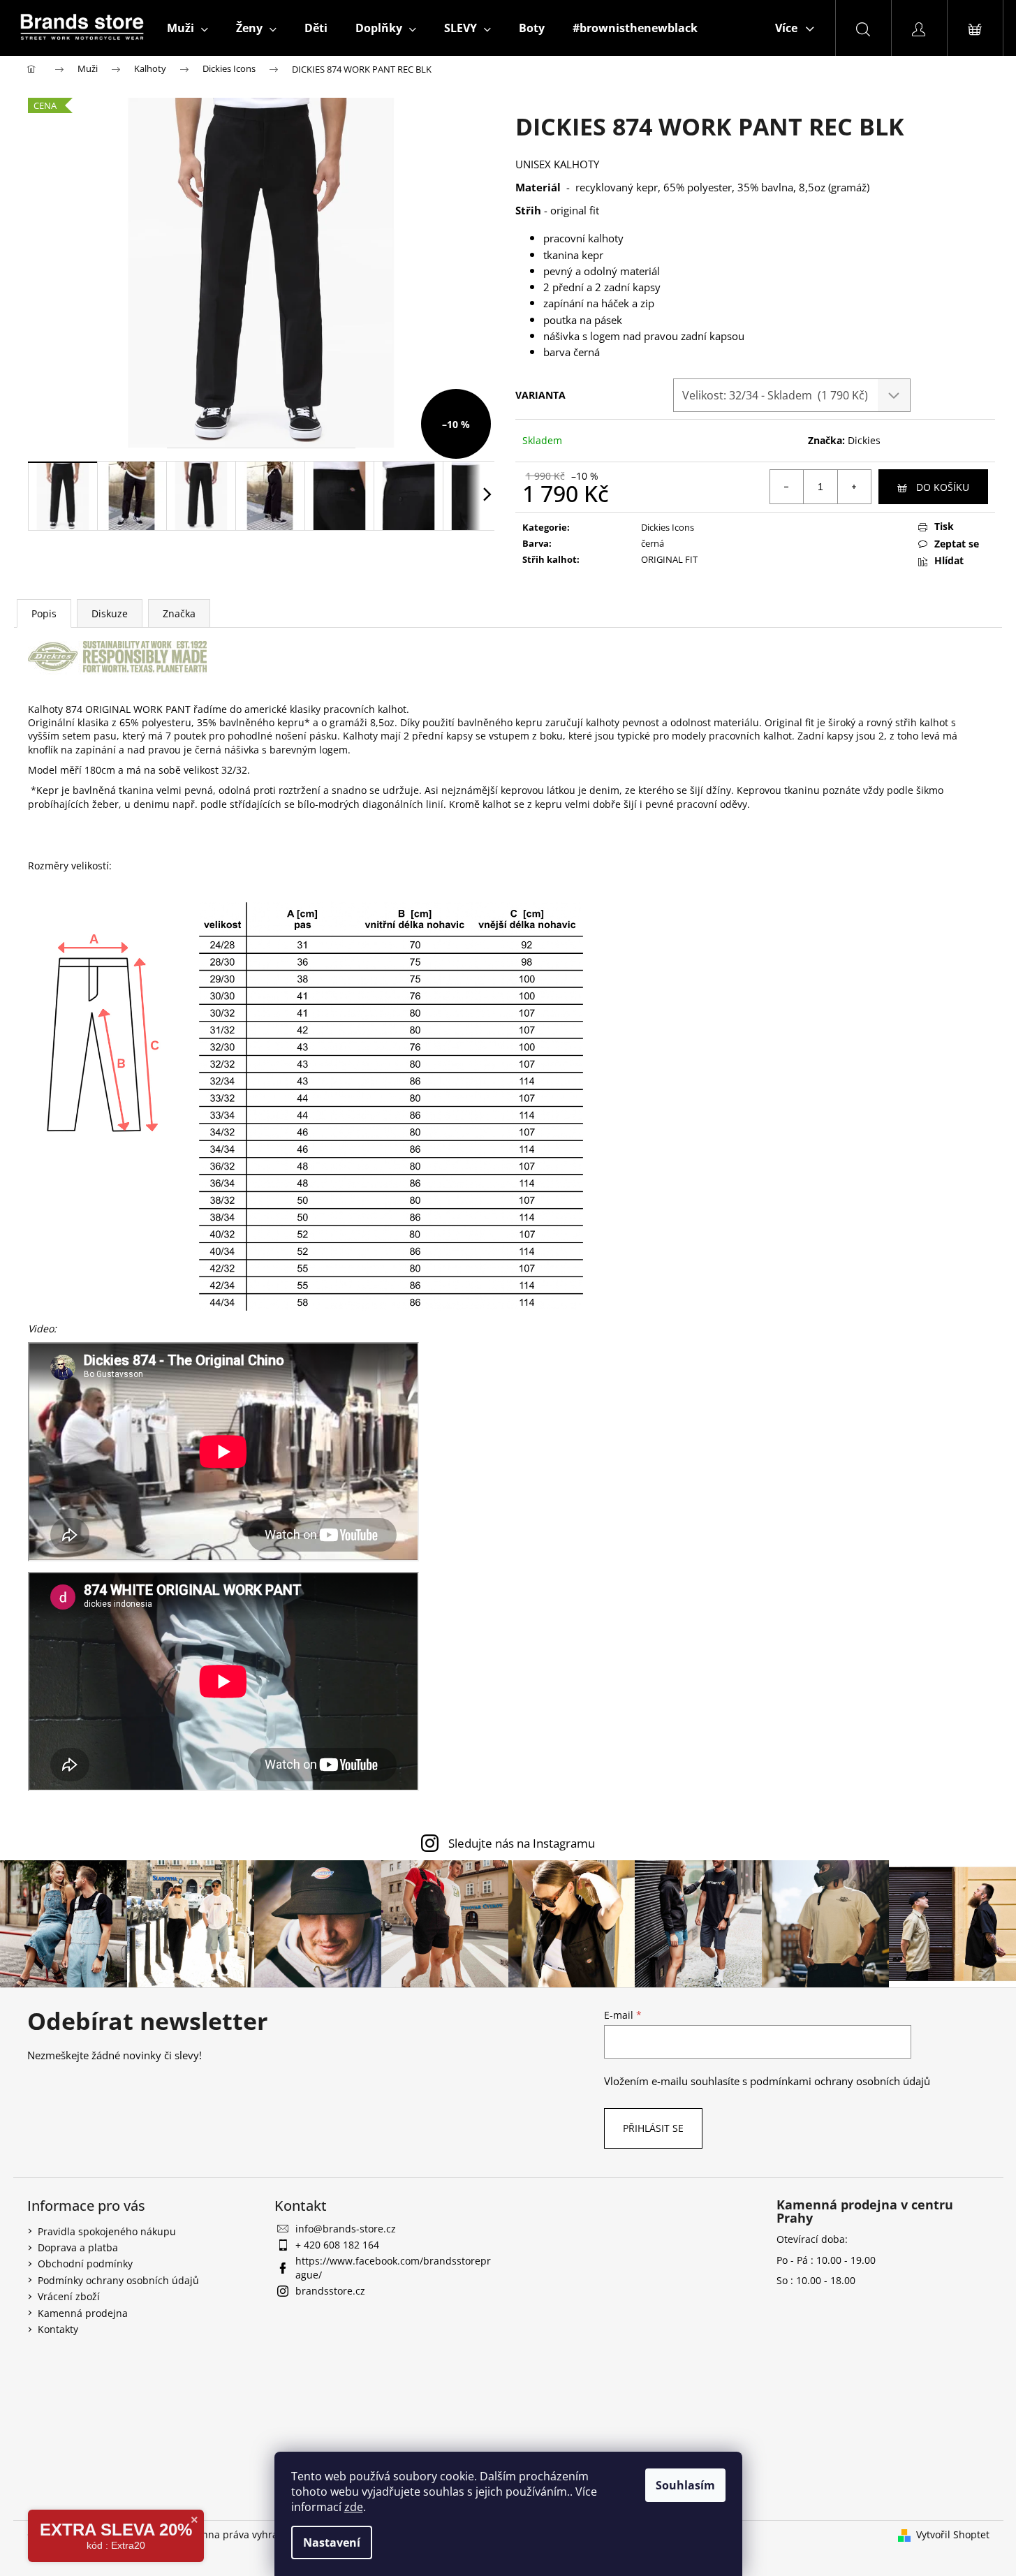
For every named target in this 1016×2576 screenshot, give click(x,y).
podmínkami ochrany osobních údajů (840, 2081)
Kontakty (58, 2329)
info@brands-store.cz (346, 2229)
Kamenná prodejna (83, 2313)
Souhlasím (685, 2485)
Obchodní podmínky (85, 2264)
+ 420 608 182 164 (337, 2245)
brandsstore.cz (330, 2291)
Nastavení (332, 2542)
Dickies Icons (668, 527)
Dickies (864, 440)
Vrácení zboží (69, 2296)
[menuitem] (187, 28)
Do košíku (943, 487)
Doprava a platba (78, 2247)
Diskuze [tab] (110, 613)
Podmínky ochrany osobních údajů (118, 2280)
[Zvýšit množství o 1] (854, 487)
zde (354, 2507)
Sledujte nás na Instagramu (522, 1843)
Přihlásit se (653, 2128)
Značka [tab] (179, 613)
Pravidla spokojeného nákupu (107, 2231)
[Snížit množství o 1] (787, 487)
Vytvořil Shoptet (953, 2534)
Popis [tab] (44, 613)
